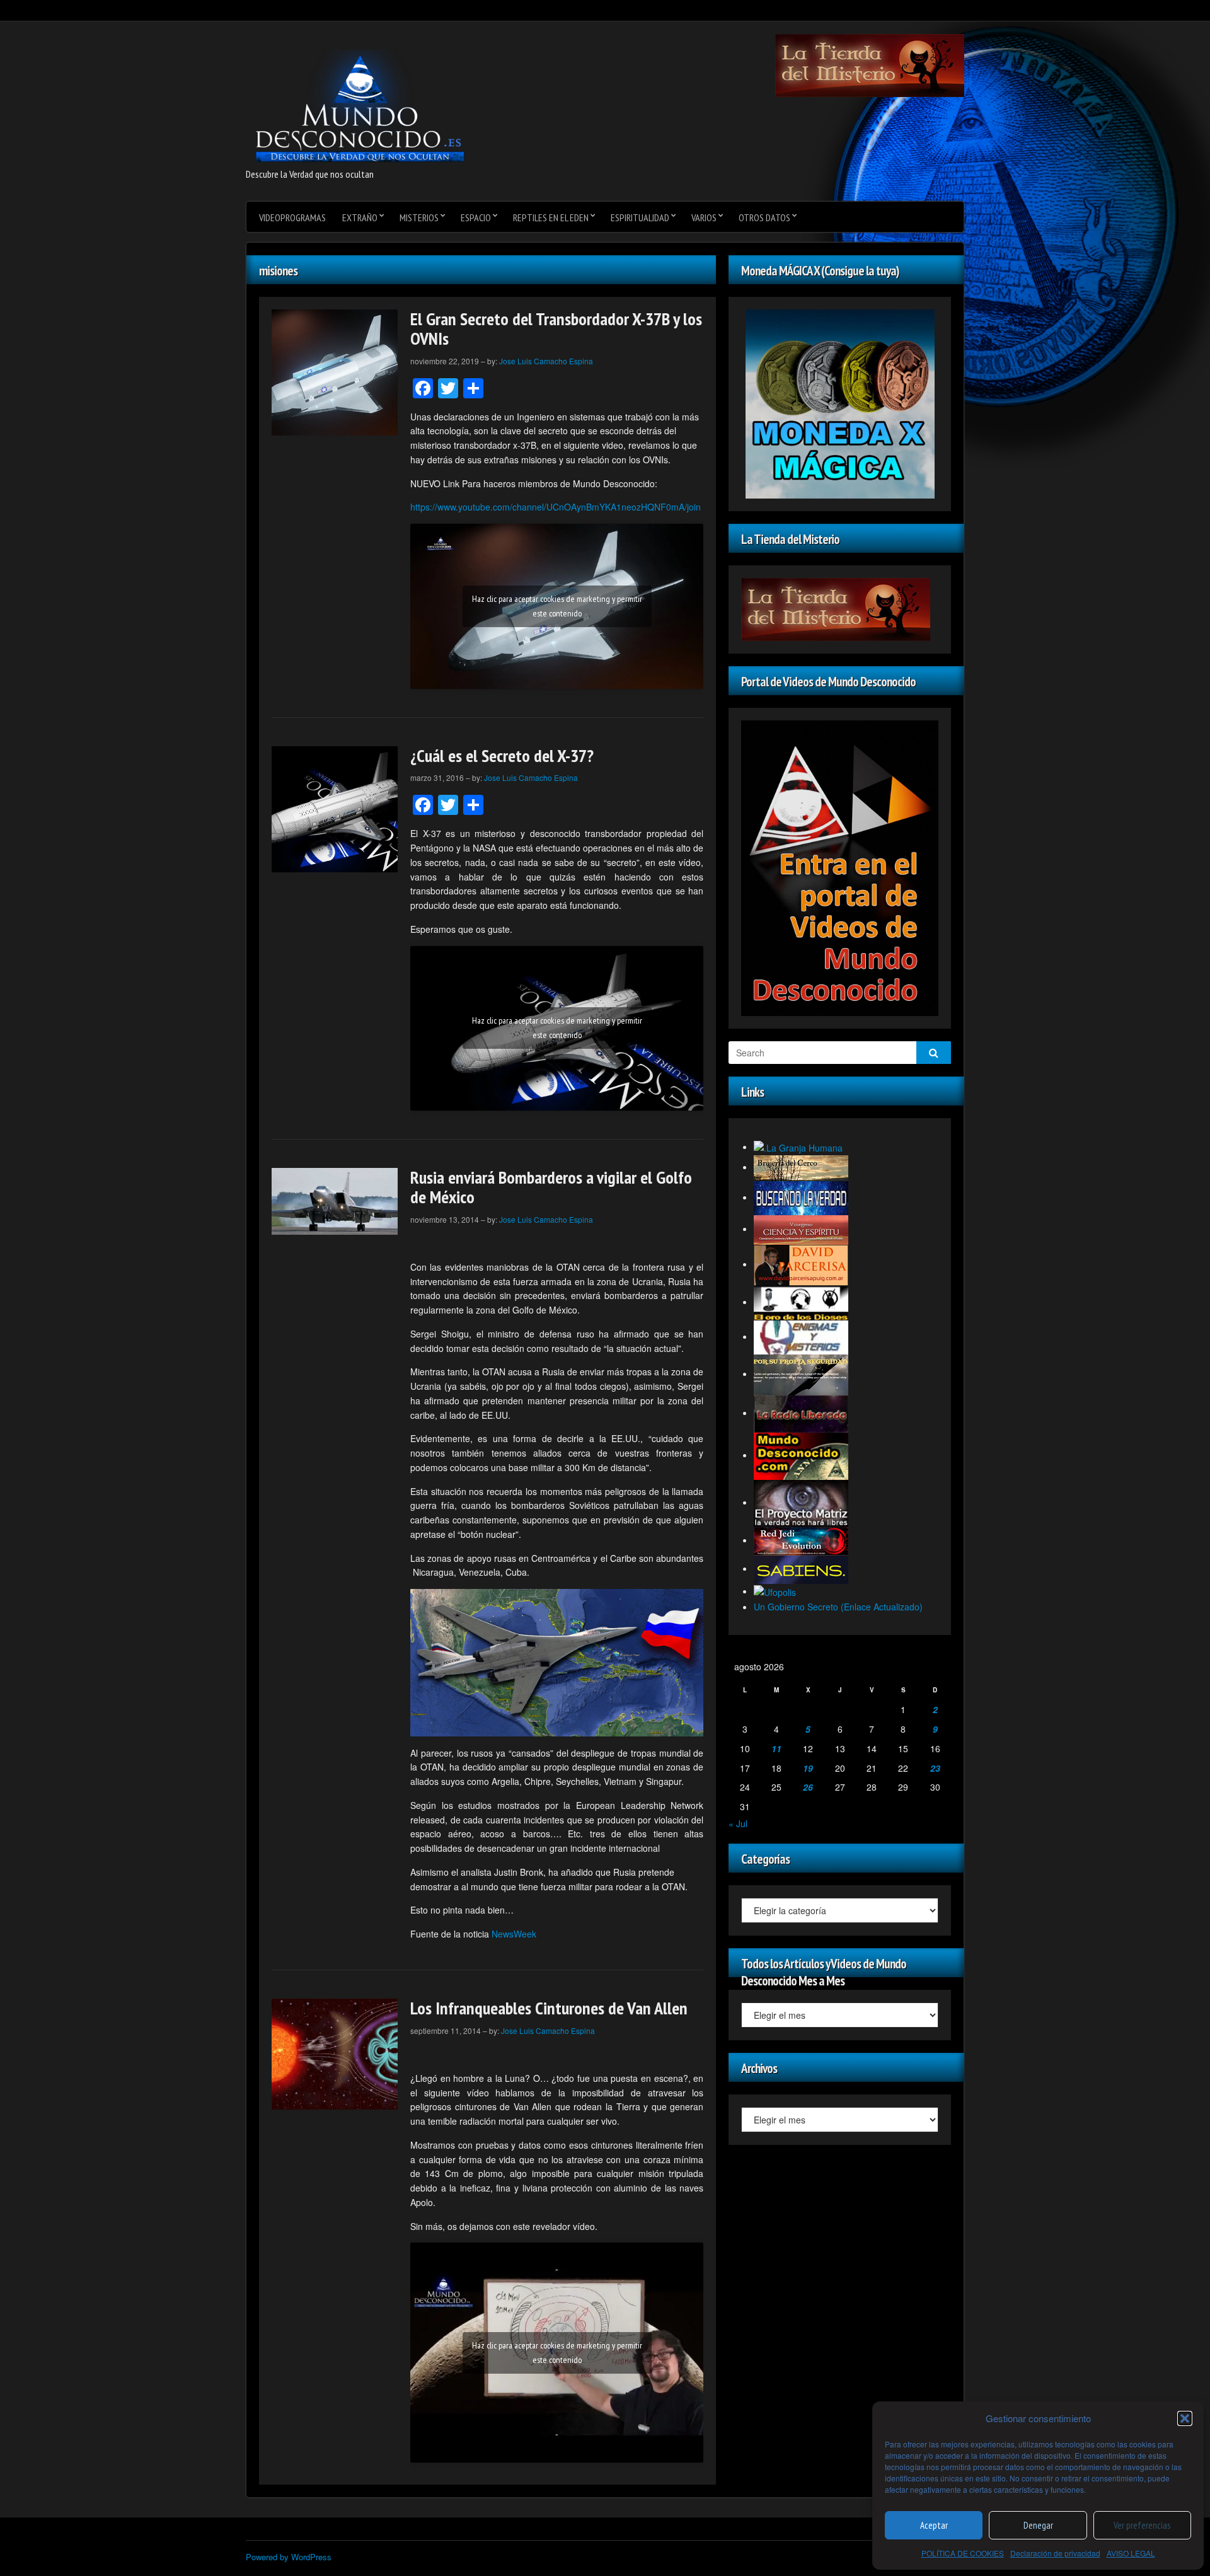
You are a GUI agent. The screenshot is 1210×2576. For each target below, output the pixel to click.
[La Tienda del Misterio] (870, 64)
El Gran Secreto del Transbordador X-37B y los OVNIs (556, 328)
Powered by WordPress (289, 2557)
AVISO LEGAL (1131, 2553)
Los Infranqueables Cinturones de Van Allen (549, 2008)
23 (935, 1768)
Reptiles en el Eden (551, 217)
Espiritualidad (640, 217)
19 (808, 1768)
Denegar (1038, 2525)
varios (704, 217)
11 (776, 1748)
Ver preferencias (1142, 2525)
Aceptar (934, 2525)
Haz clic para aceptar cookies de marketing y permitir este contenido (557, 606)
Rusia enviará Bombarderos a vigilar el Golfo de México (551, 1187)
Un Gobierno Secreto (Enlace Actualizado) (838, 1607)
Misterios (419, 217)
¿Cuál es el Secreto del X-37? (502, 755)
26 (808, 1787)
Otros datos (764, 217)
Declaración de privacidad (1055, 2553)
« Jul (738, 1823)
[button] (1185, 2418)
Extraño (360, 217)
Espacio (476, 217)
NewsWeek (514, 1934)
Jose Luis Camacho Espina (546, 361)
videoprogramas (292, 217)
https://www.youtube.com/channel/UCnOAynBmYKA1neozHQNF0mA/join (556, 507)
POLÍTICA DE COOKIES (963, 2553)
